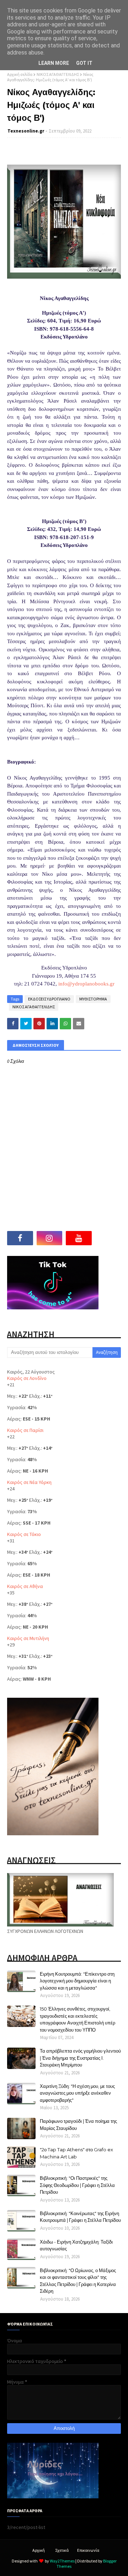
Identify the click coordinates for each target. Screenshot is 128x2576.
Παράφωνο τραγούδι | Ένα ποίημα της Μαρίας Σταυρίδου (78, 2125)
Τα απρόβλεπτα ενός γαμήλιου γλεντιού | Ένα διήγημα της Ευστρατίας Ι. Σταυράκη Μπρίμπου (80, 2058)
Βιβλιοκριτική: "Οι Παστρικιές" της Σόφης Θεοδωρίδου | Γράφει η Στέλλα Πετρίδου (77, 2185)
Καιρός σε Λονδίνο (27, 1378)
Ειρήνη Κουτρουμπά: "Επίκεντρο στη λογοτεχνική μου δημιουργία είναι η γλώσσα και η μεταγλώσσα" (77, 1981)
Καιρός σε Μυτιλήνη (28, 1638)
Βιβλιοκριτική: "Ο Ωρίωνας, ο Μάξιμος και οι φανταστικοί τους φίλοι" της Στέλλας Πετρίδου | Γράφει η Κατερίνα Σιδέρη (78, 2281)
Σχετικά (62, 2550)
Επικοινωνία (88, 2550)
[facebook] (20, 1238)
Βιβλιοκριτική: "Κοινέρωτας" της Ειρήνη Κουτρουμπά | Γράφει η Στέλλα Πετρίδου (80, 2217)
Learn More (54, 63)
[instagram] (50, 1238)
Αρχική (39, 2550)
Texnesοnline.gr (26, 131)
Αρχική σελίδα (20, 74)
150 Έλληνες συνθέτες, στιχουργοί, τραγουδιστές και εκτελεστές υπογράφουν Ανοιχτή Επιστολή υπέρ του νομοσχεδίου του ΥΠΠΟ (78, 2019)
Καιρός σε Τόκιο (24, 1534)
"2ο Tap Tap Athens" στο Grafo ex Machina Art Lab (76, 2153)
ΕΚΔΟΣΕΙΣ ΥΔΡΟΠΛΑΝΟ (49, 999)
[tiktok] (108, 1238)
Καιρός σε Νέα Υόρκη (29, 1482)
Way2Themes (62, 2561)
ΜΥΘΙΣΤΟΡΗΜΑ (93, 999)
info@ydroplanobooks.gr (86, 984)
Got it (84, 63)
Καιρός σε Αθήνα (25, 1586)
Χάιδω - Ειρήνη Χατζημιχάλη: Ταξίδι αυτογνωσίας (76, 2245)
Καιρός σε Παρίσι (25, 1430)
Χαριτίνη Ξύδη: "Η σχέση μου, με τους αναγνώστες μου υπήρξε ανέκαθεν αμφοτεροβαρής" (77, 2093)
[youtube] (79, 1238)
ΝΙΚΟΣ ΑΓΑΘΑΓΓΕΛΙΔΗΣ (58, 74)
